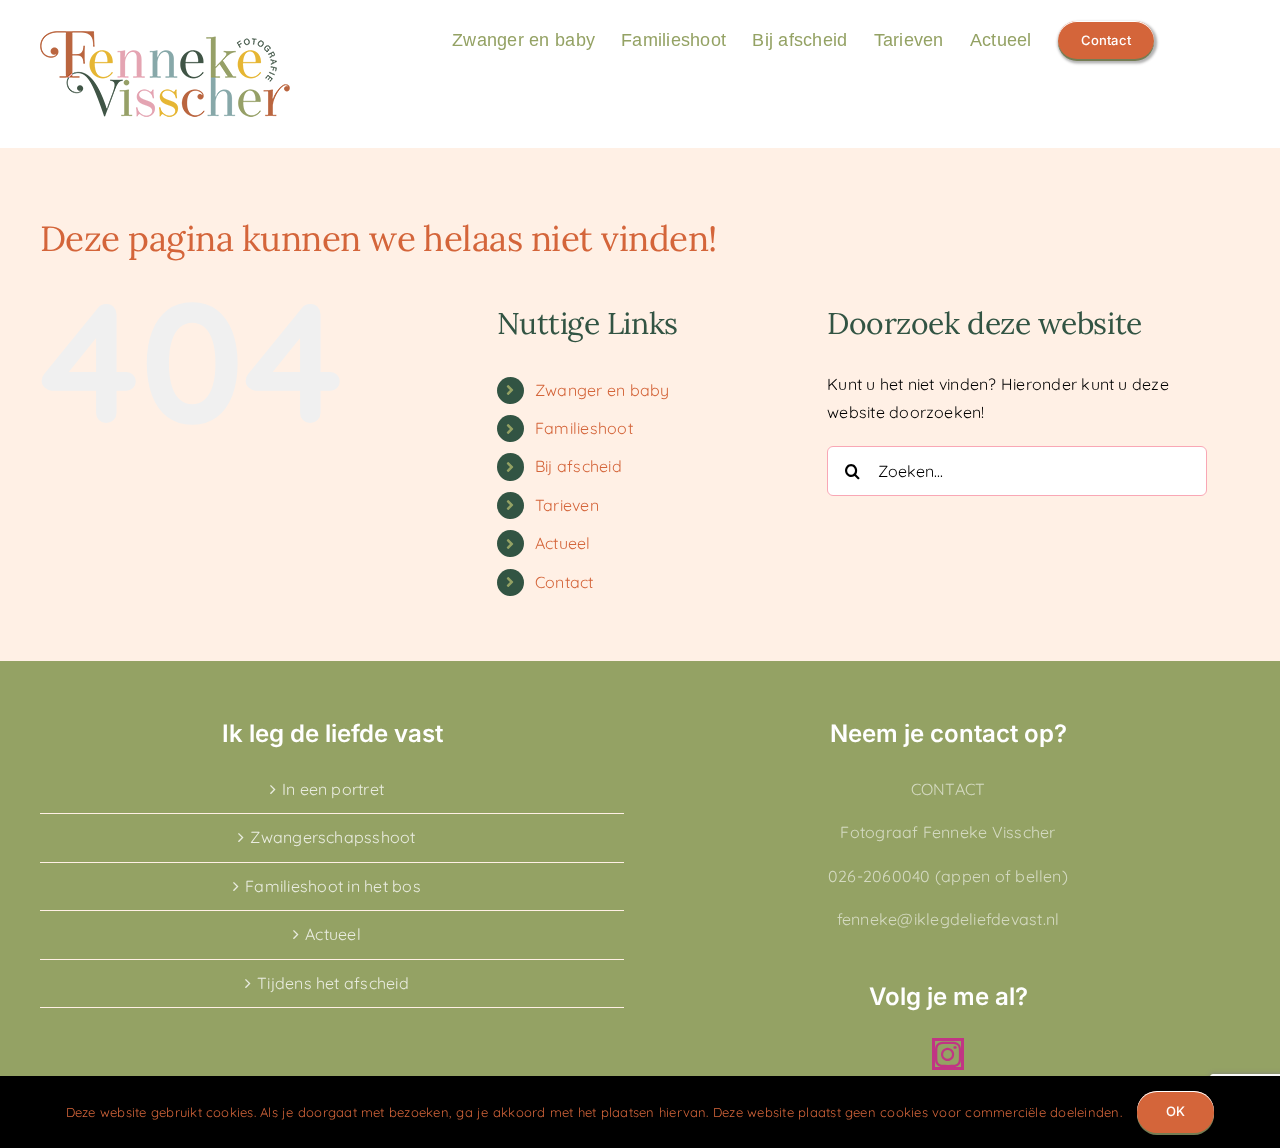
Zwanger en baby (602, 390)
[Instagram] (948, 1054)
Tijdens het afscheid (333, 983)
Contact (564, 582)
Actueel (563, 543)
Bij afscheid (578, 466)
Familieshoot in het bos (333, 886)
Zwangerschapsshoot (332, 837)
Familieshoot (584, 428)
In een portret (333, 789)
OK (1175, 1111)
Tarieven (567, 505)
